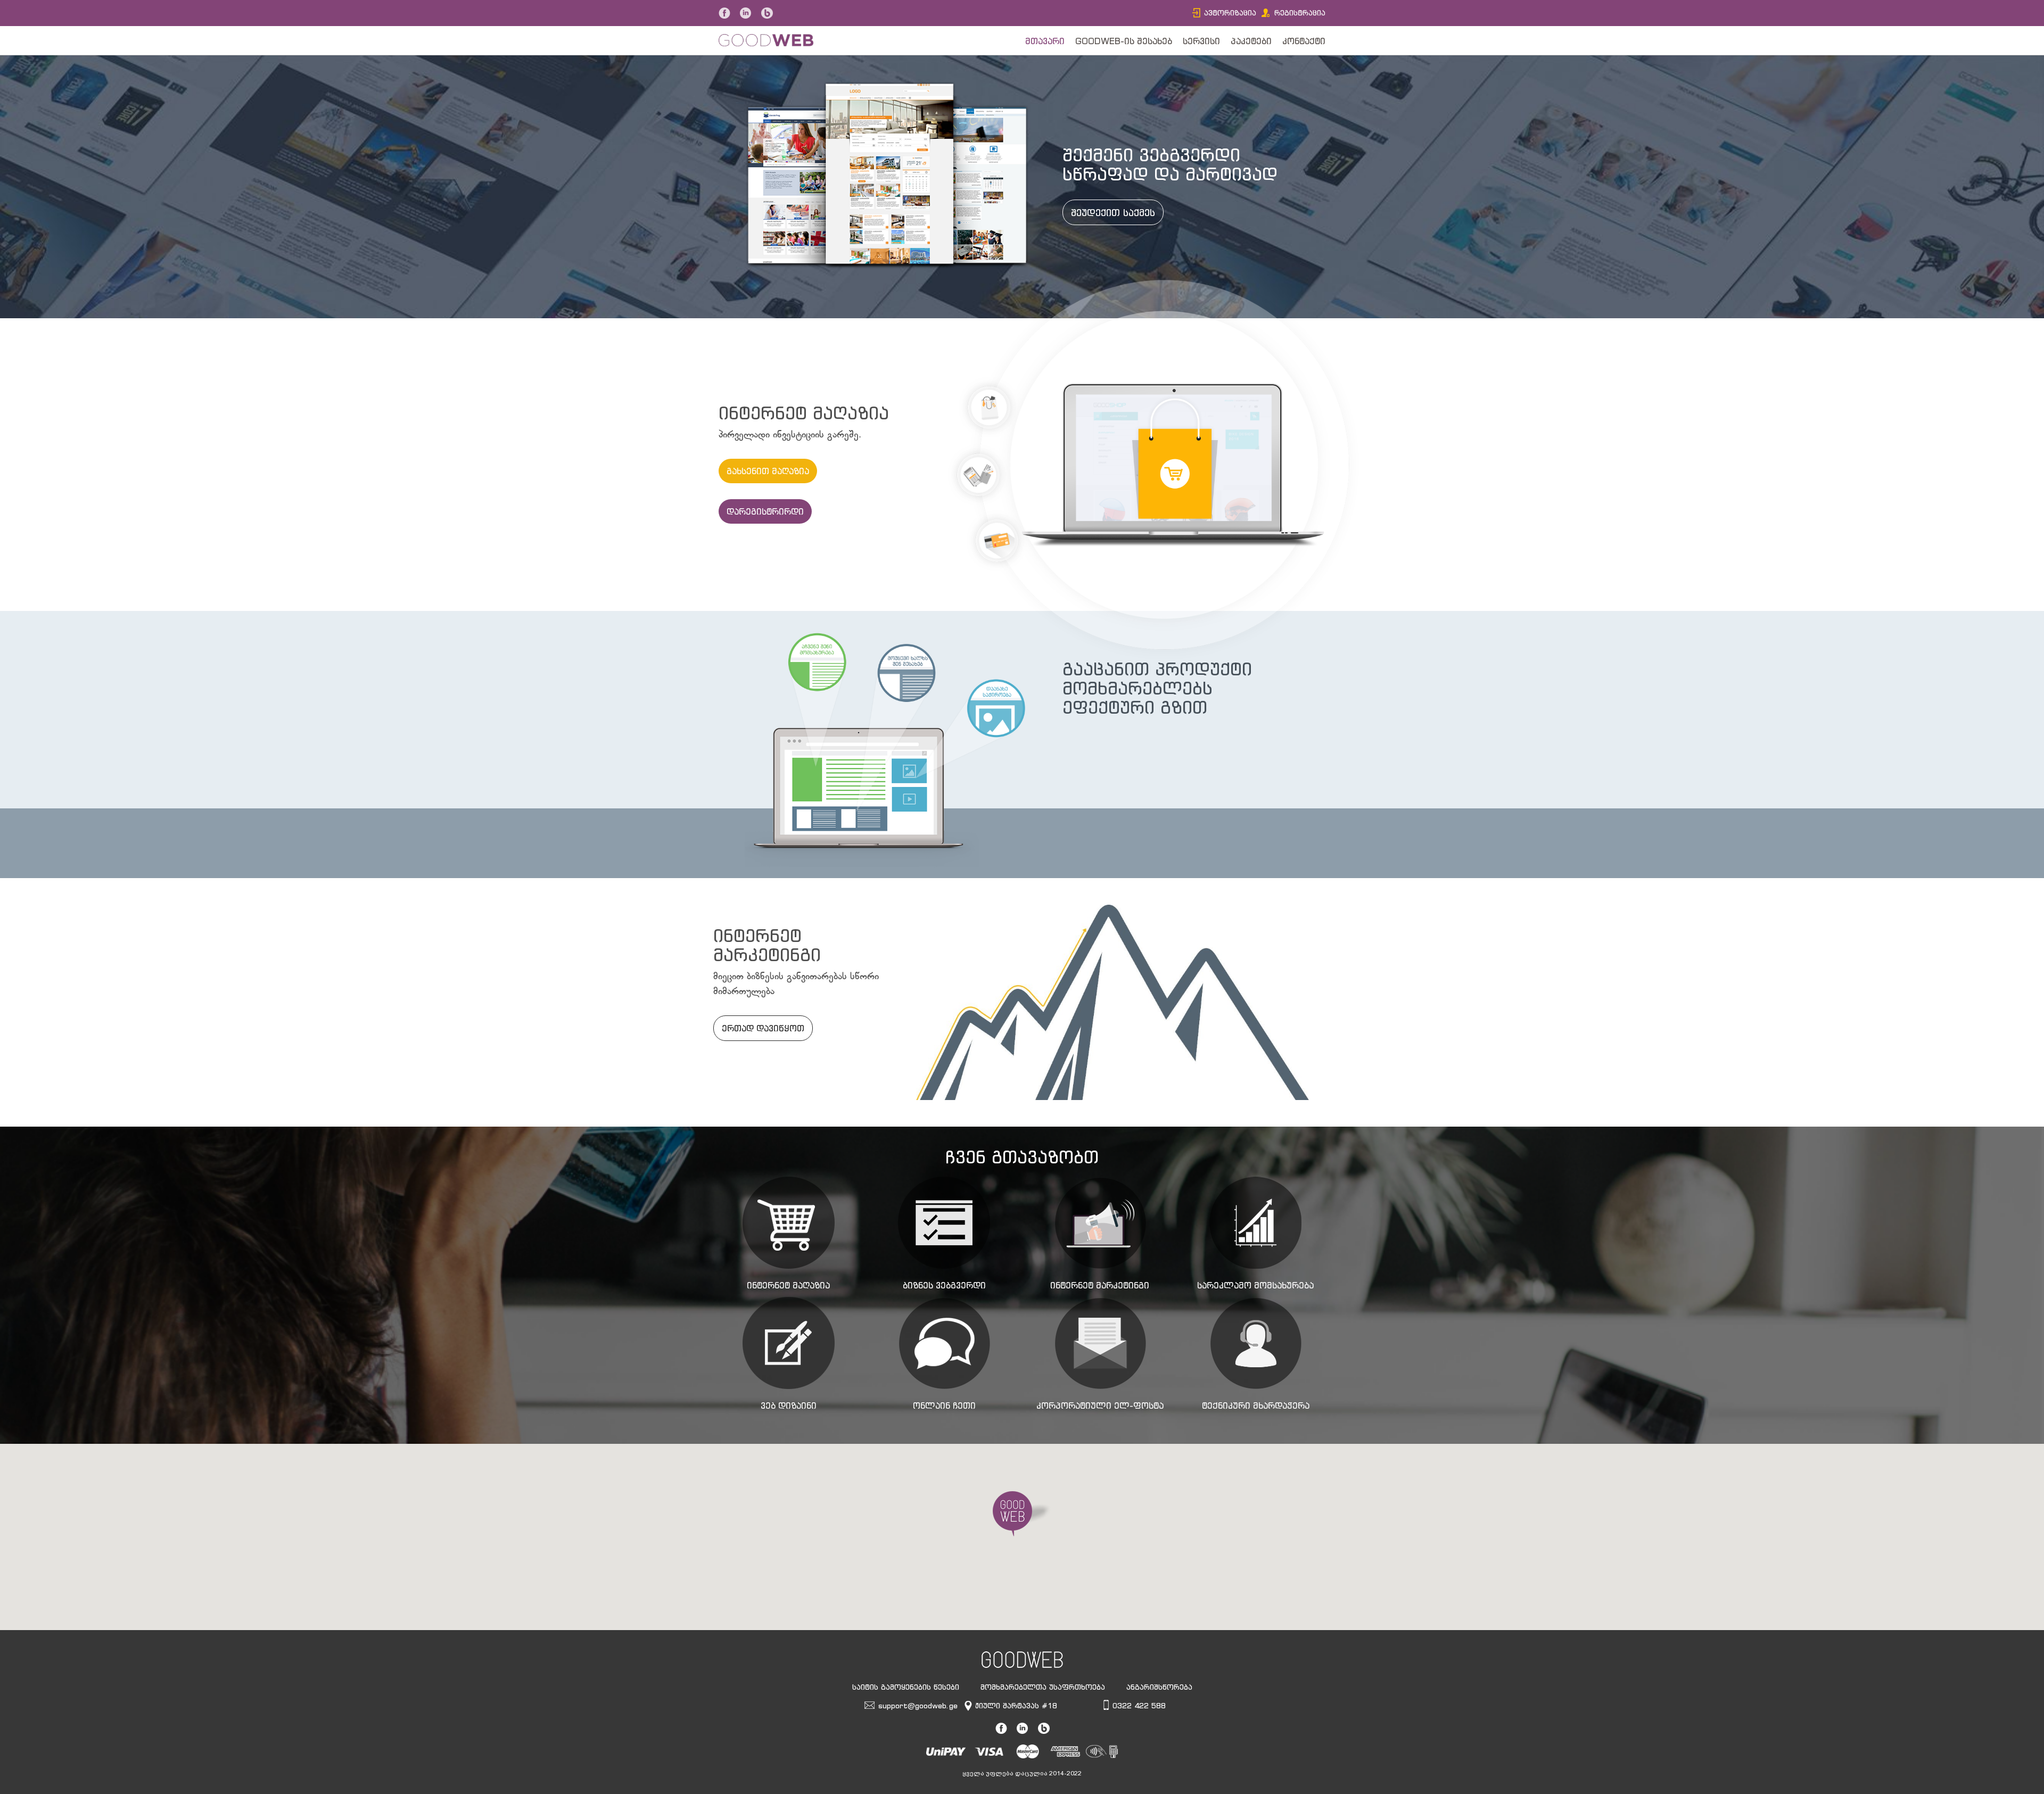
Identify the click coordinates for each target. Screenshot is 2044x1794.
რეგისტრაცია (1300, 13)
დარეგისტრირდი (765, 511)
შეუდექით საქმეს (1113, 212)
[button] (1022, 1514)
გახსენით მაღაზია (768, 471)
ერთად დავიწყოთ (763, 1028)
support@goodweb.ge (918, 1705)
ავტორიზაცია (1230, 13)
